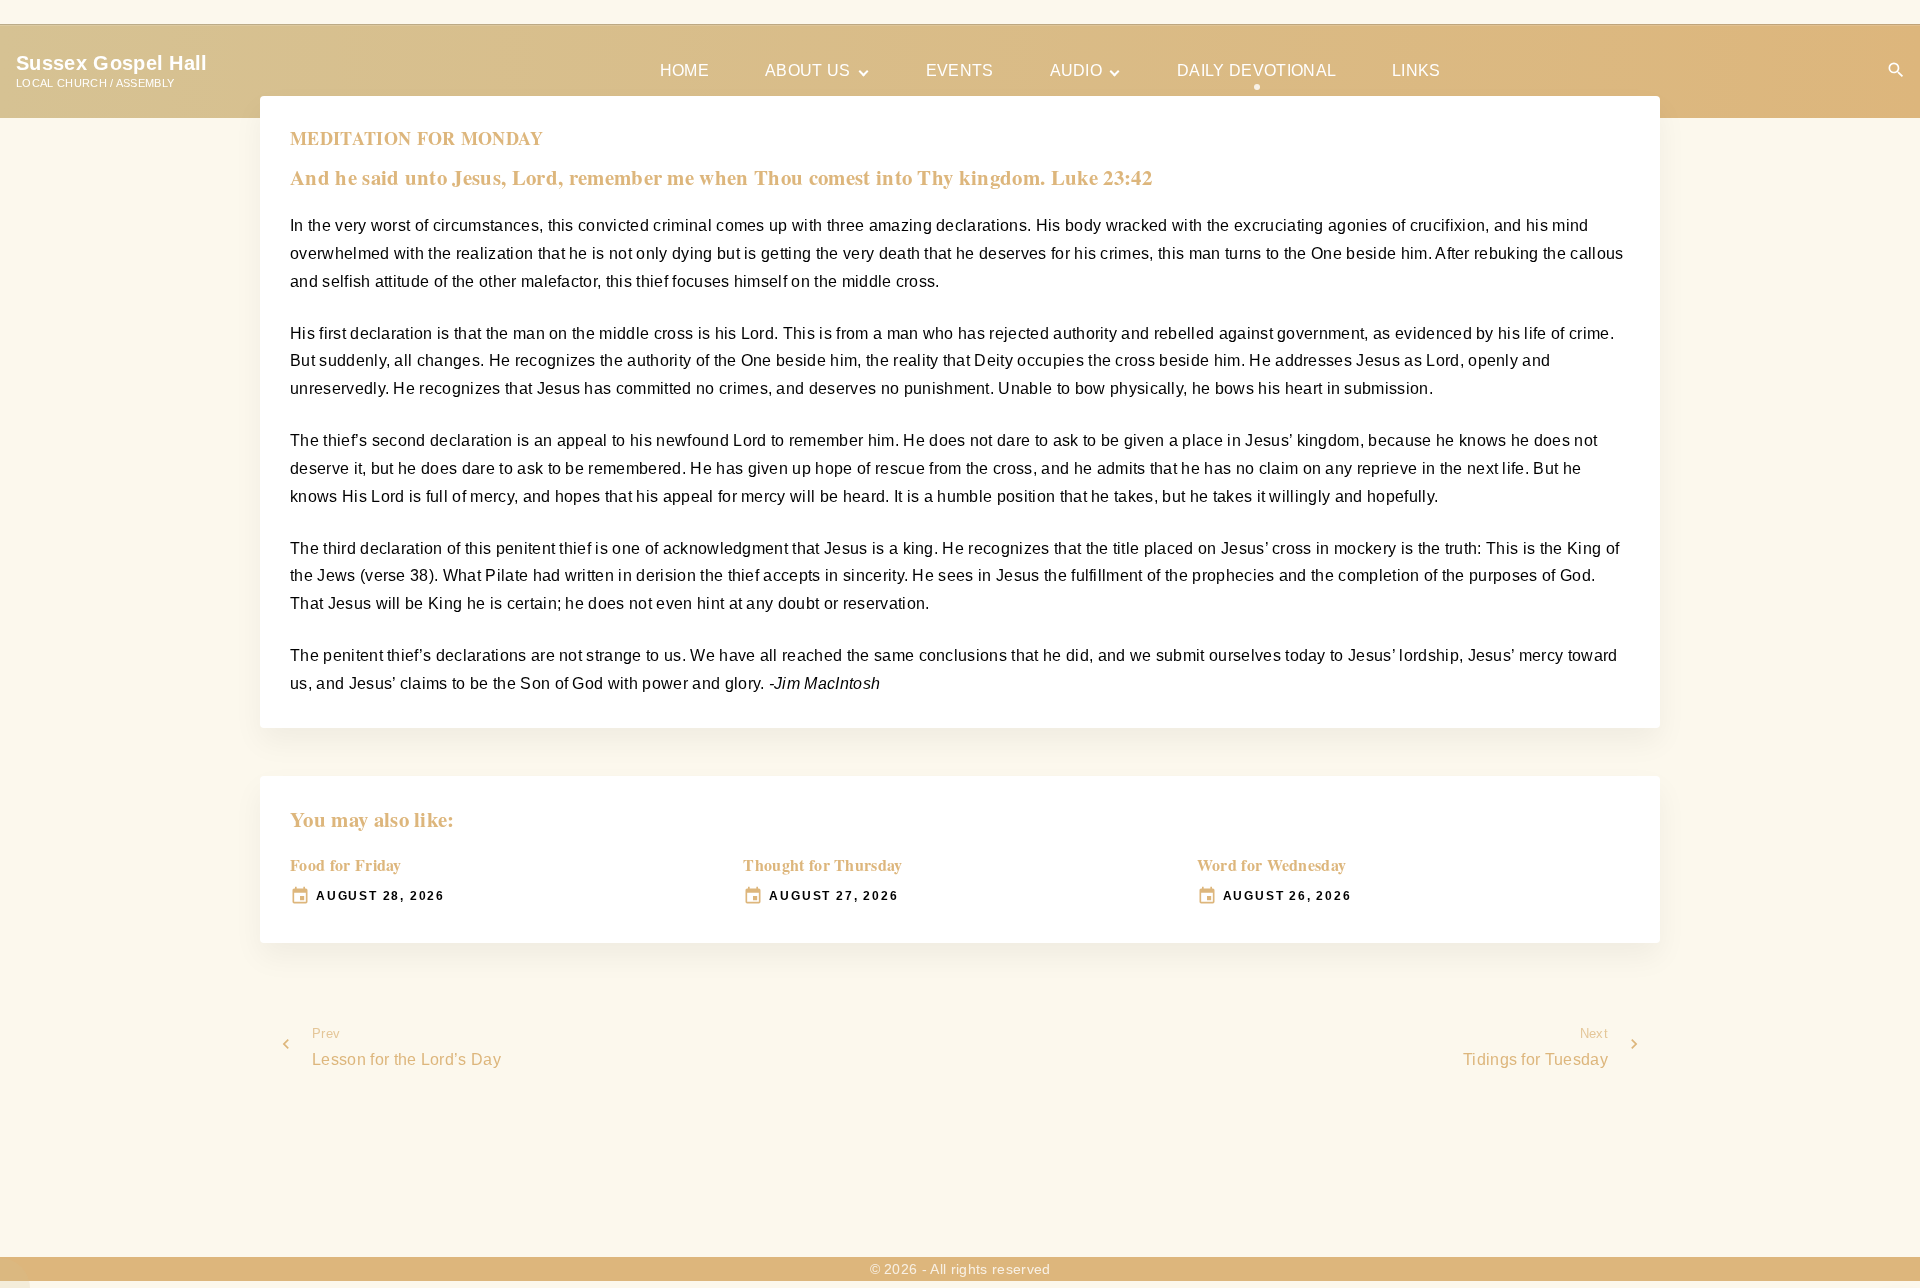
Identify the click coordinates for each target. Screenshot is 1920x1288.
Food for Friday (346, 864)
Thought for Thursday (822, 864)
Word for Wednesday (1272, 864)
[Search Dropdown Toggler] (1896, 70)
